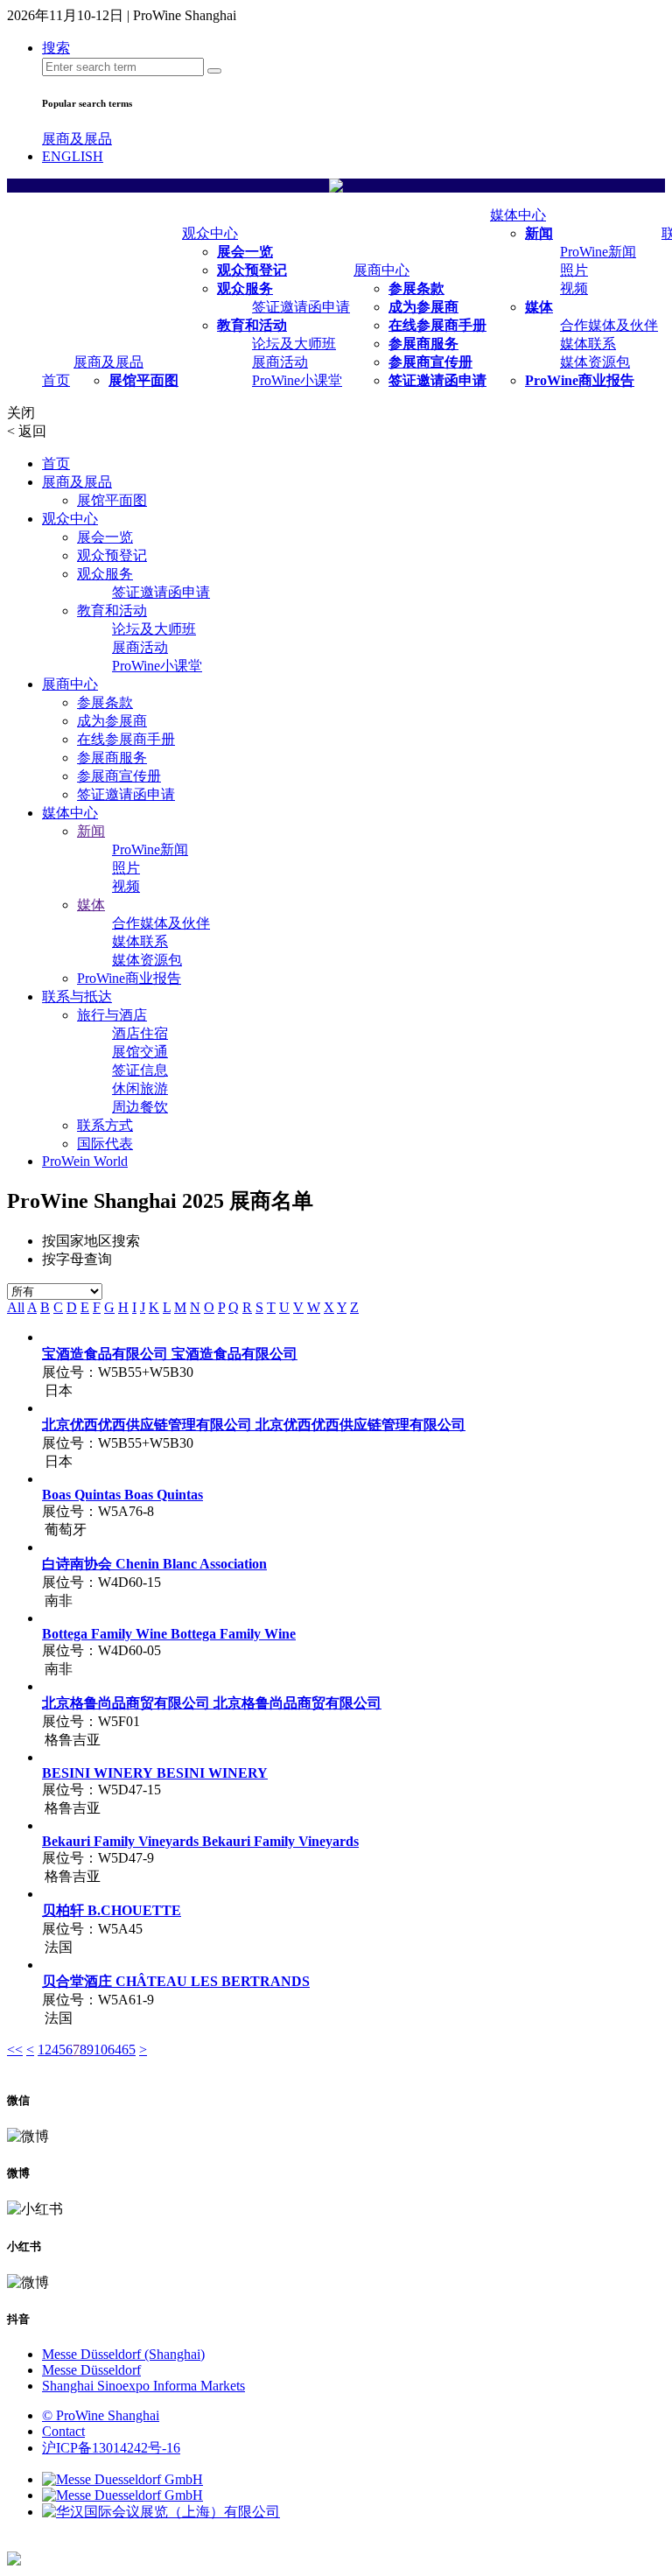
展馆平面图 (143, 380)
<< (15, 2050)
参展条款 (416, 288)
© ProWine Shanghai (101, 2415)
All (16, 1307)
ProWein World (85, 1161)
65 (129, 2050)
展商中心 (381, 270)
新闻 (539, 233)
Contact (63, 2431)
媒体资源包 (595, 362)
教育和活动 (252, 325)
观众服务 (245, 288)
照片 (574, 270)
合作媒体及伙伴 (609, 325)
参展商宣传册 (430, 362)
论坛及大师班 (294, 344)
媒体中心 (518, 215)
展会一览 (245, 252)
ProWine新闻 (598, 252)
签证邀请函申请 (301, 307)
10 (101, 2050)
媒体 (539, 307)
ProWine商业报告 (580, 380)
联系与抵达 (77, 997)
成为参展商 (423, 307)
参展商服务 (423, 344)
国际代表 (105, 1144)
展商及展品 (77, 139)
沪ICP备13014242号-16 (111, 2448)
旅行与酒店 (112, 1015)
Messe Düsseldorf (91, 2370)
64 (115, 2050)
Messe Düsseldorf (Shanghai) (123, 2354)
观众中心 (210, 233)
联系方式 (105, 1125)
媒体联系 (588, 344)
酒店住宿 (140, 1033)
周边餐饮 (140, 1107)
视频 (574, 288)
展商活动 (280, 362)
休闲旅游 (140, 1088)
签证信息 (140, 1070)
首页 (56, 380)
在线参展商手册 (437, 325)
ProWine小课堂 (297, 380)
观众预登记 (252, 270)
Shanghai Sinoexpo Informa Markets (143, 2386)
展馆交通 (140, 1052)
